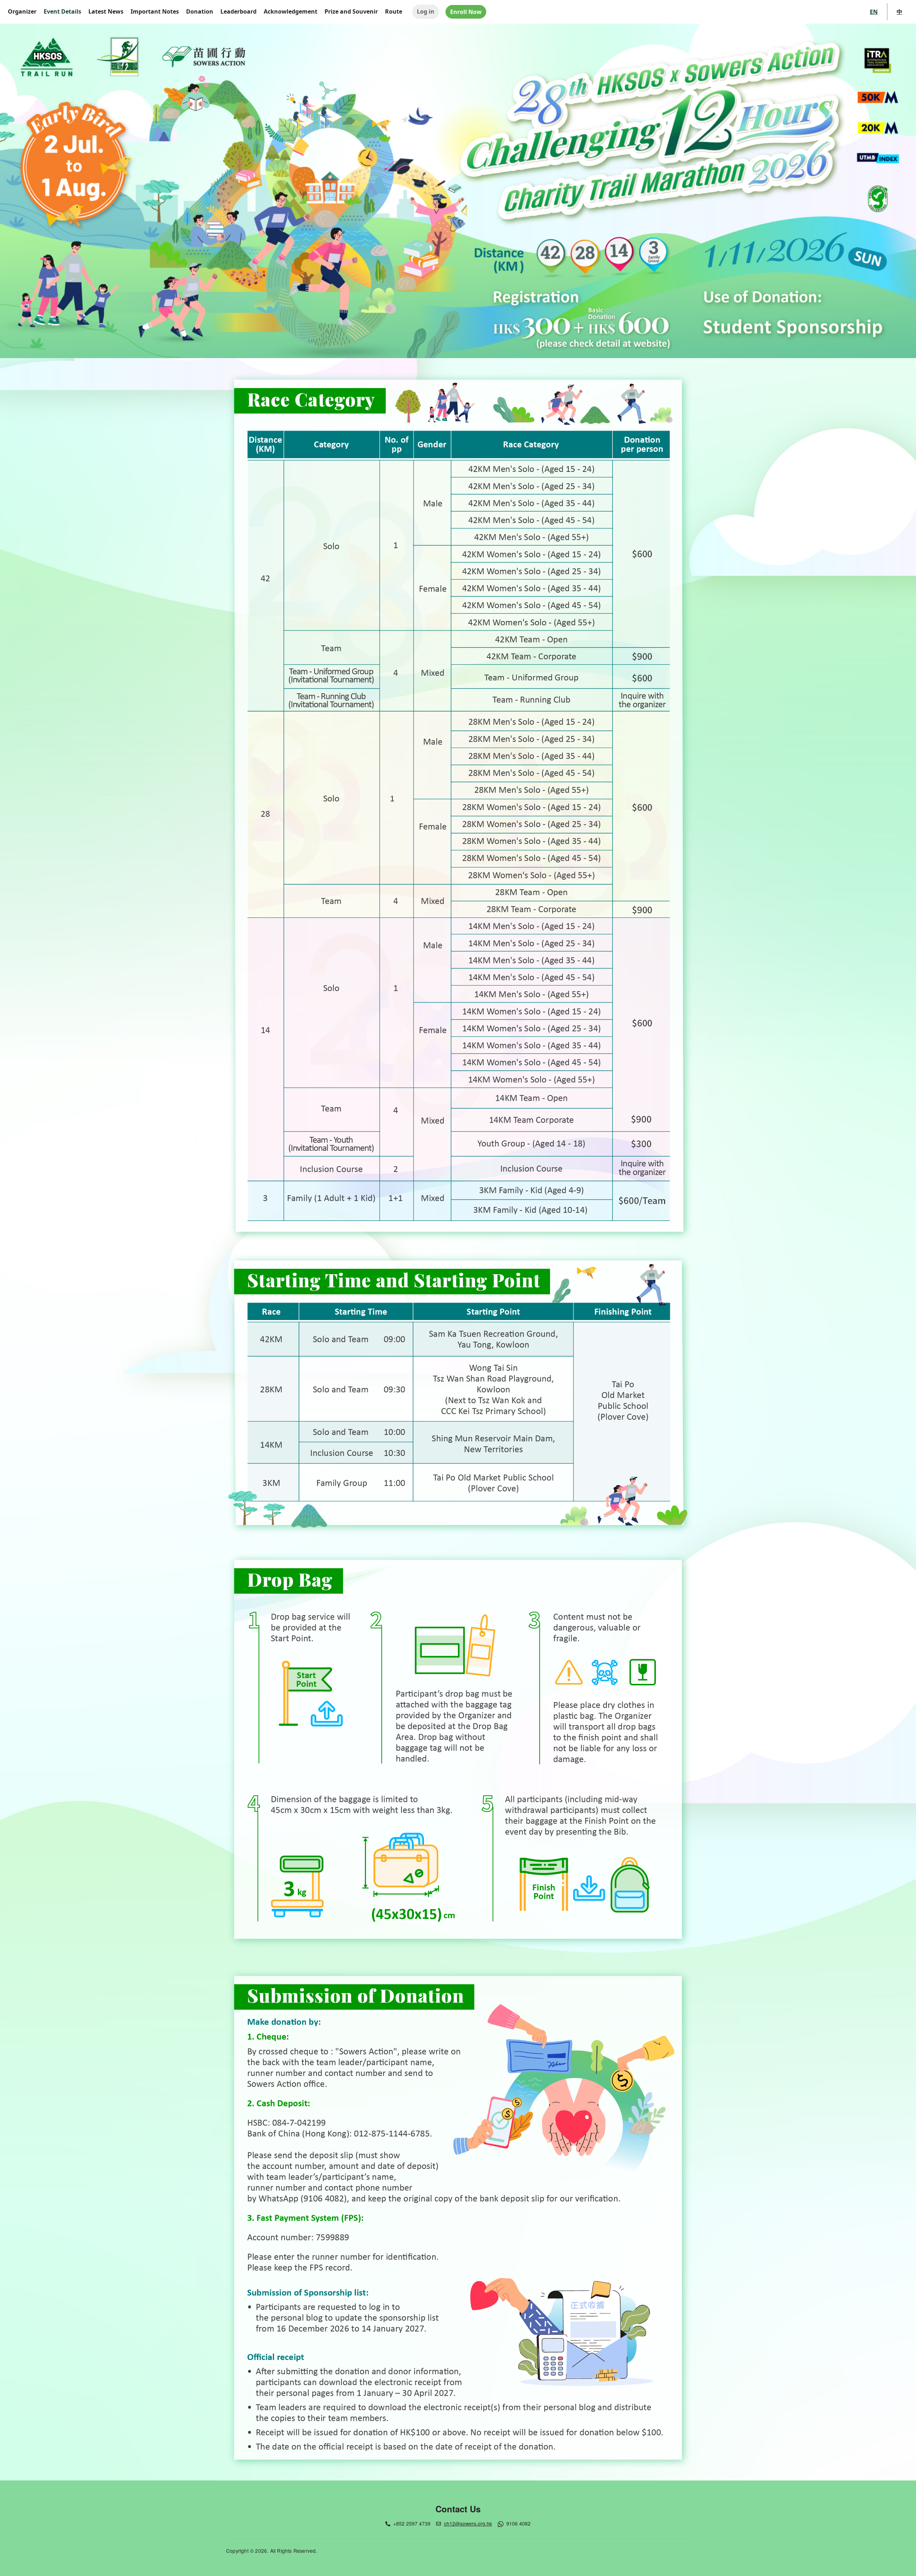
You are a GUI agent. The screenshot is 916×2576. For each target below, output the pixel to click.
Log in (426, 11)
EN (874, 12)
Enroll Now (466, 12)
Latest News (106, 11)
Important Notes (155, 11)
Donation (200, 11)
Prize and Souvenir (351, 11)
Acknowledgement (291, 11)
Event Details (62, 11)
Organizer (22, 11)
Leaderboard (238, 11)
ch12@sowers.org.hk (468, 2523)
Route (394, 11)
